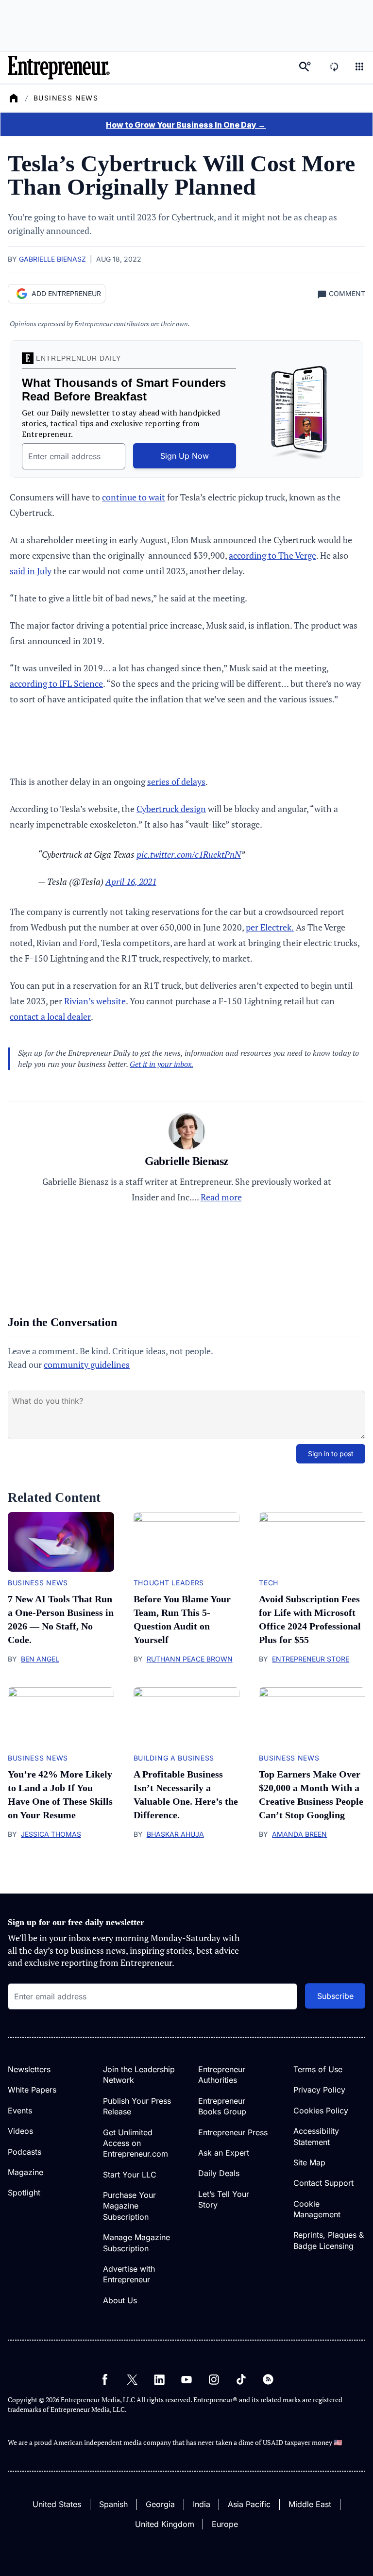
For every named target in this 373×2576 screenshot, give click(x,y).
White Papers (32, 2090)
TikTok (241, 2379)
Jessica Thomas (51, 1834)
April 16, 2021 (131, 881)
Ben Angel (40, 1659)
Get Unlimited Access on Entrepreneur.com (136, 2143)
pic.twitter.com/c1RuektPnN (189, 854)
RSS (268, 2379)
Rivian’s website (95, 1001)
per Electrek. (270, 927)
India (202, 2504)
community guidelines (87, 1364)
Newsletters (29, 2069)
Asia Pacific (249, 2504)
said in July (31, 571)
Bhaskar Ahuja (175, 1834)
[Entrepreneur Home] (14, 98)
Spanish (113, 2504)
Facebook (105, 2379)
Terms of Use (318, 2069)
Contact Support (323, 2183)
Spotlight (24, 2193)
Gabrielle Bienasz (52, 259)
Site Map (309, 2162)
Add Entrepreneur (66, 293)
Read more (221, 1197)
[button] (359, 68)
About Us (120, 2300)
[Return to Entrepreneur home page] (59, 68)
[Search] (305, 68)
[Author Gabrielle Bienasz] (187, 1133)
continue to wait (134, 497)
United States (57, 2504)
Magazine (25, 2172)
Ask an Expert (224, 2153)
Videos (20, 2131)
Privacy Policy (319, 2090)
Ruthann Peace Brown (190, 1659)
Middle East (310, 2504)
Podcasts (25, 2152)
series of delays (176, 781)
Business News (66, 98)
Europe (225, 2524)
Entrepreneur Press (233, 2132)
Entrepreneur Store (311, 1659)
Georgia (160, 2504)
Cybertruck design (171, 809)
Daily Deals (219, 2173)
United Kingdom (165, 2524)
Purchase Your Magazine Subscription (129, 2206)
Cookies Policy (321, 2111)
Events (20, 2111)
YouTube (186, 2379)
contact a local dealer (50, 1016)
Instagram (214, 2379)
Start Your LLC (130, 2175)
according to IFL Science (56, 683)
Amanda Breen (299, 1834)
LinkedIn (159, 2379)
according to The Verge (272, 555)
